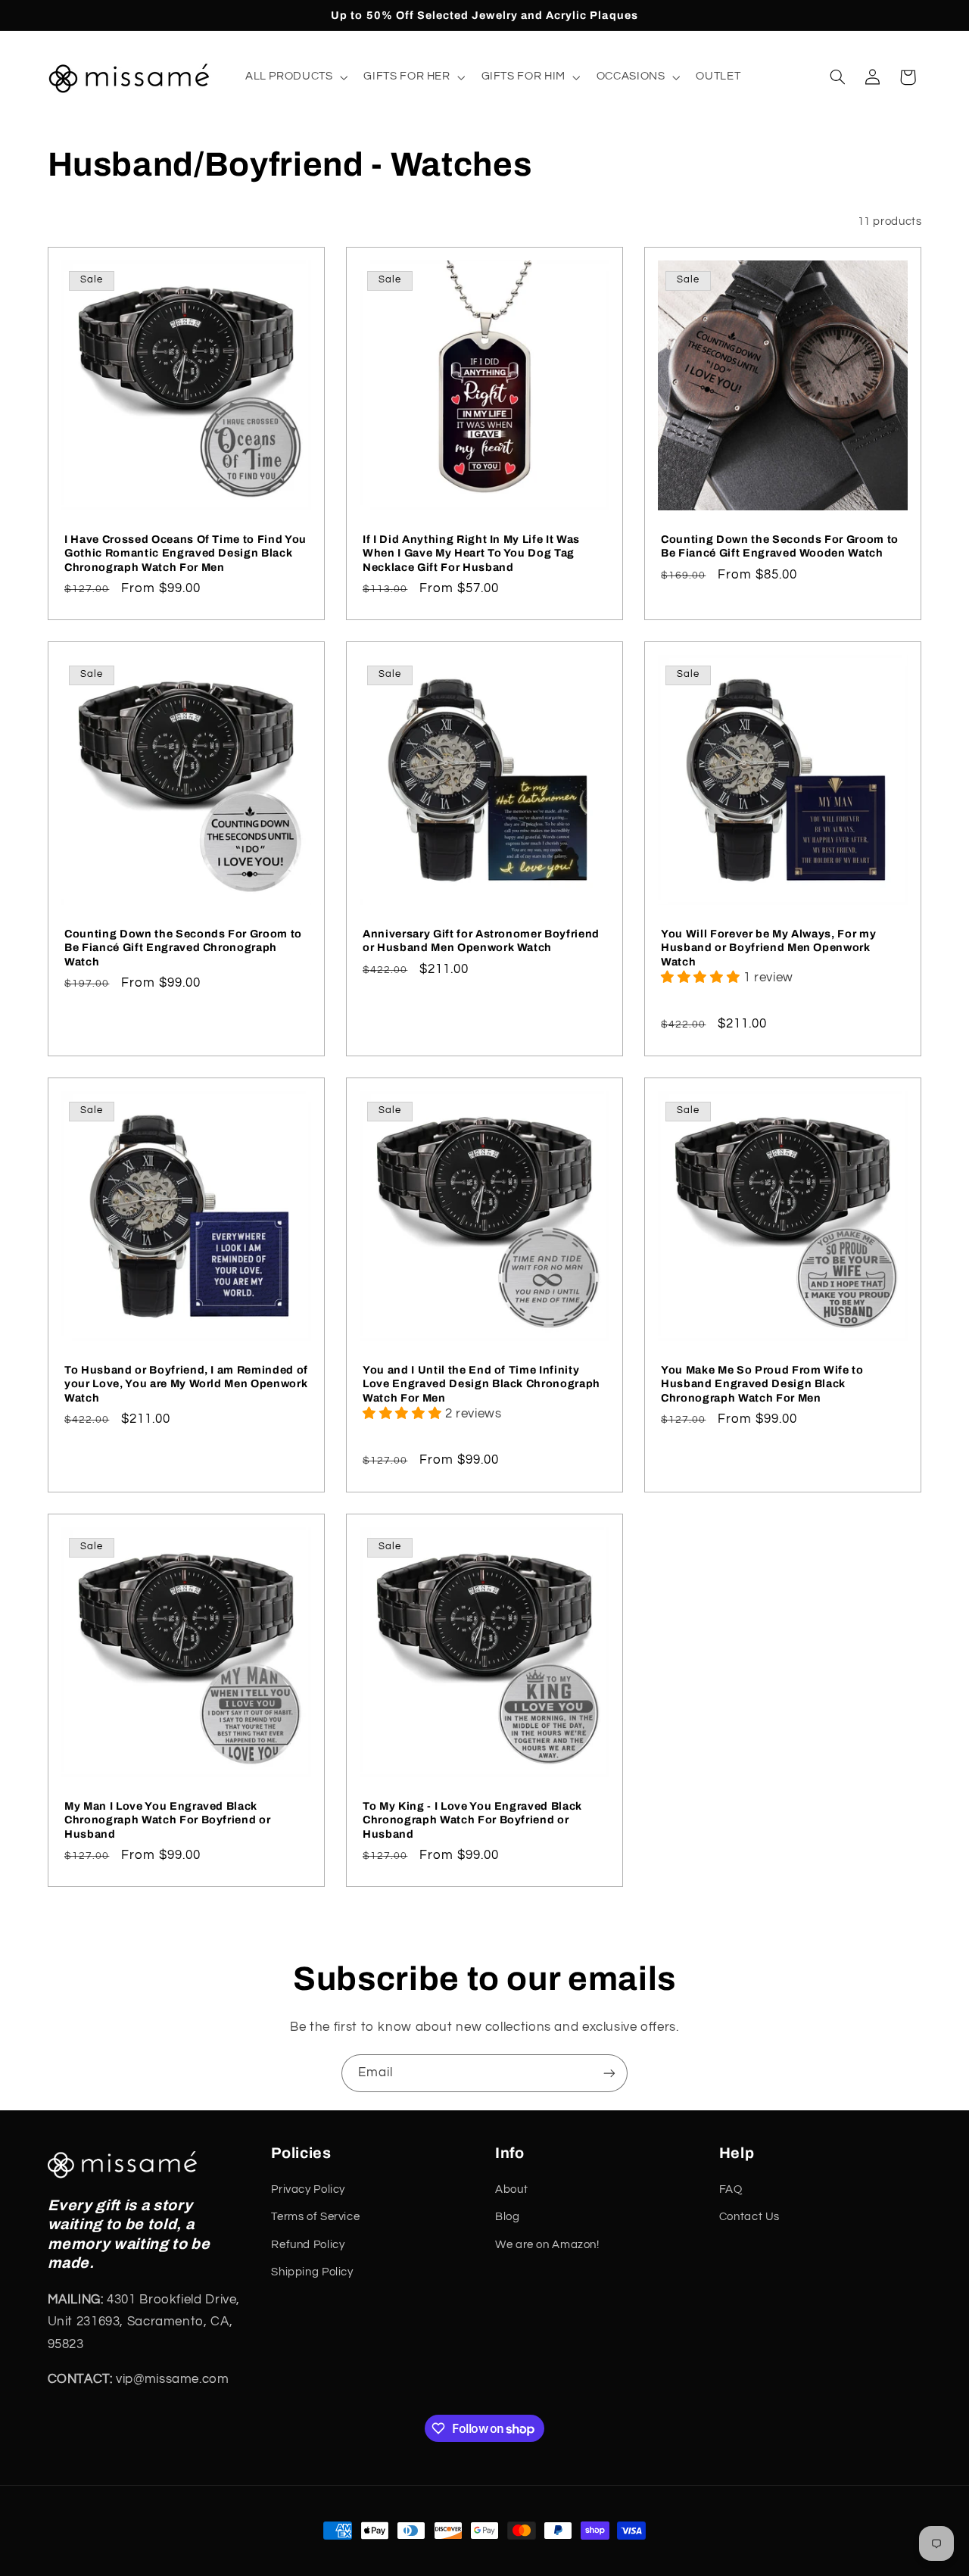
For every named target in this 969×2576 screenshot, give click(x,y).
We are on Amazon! (547, 2245)
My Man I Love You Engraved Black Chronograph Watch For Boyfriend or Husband (167, 1819)
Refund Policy (308, 2245)
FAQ (731, 2189)
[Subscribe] (609, 2073)
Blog (508, 2217)
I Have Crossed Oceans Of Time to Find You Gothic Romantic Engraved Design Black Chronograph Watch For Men (185, 553)
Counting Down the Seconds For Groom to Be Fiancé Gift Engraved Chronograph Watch (183, 948)
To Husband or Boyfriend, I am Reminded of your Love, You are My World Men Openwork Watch (186, 1384)
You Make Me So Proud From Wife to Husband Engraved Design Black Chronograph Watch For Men (762, 1384)
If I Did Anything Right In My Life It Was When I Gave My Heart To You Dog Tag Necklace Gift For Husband (471, 553)
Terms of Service (315, 2217)
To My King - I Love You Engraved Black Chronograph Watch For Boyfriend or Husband (472, 1819)
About (511, 2189)
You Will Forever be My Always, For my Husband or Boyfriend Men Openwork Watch (768, 948)
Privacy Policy (308, 2189)
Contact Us (749, 2217)
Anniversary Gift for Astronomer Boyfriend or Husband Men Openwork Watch (481, 940)
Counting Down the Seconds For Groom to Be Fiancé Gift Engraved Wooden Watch (780, 546)
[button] (295, 77)
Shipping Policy (312, 2272)
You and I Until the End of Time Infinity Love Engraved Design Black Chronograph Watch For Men (481, 1384)
